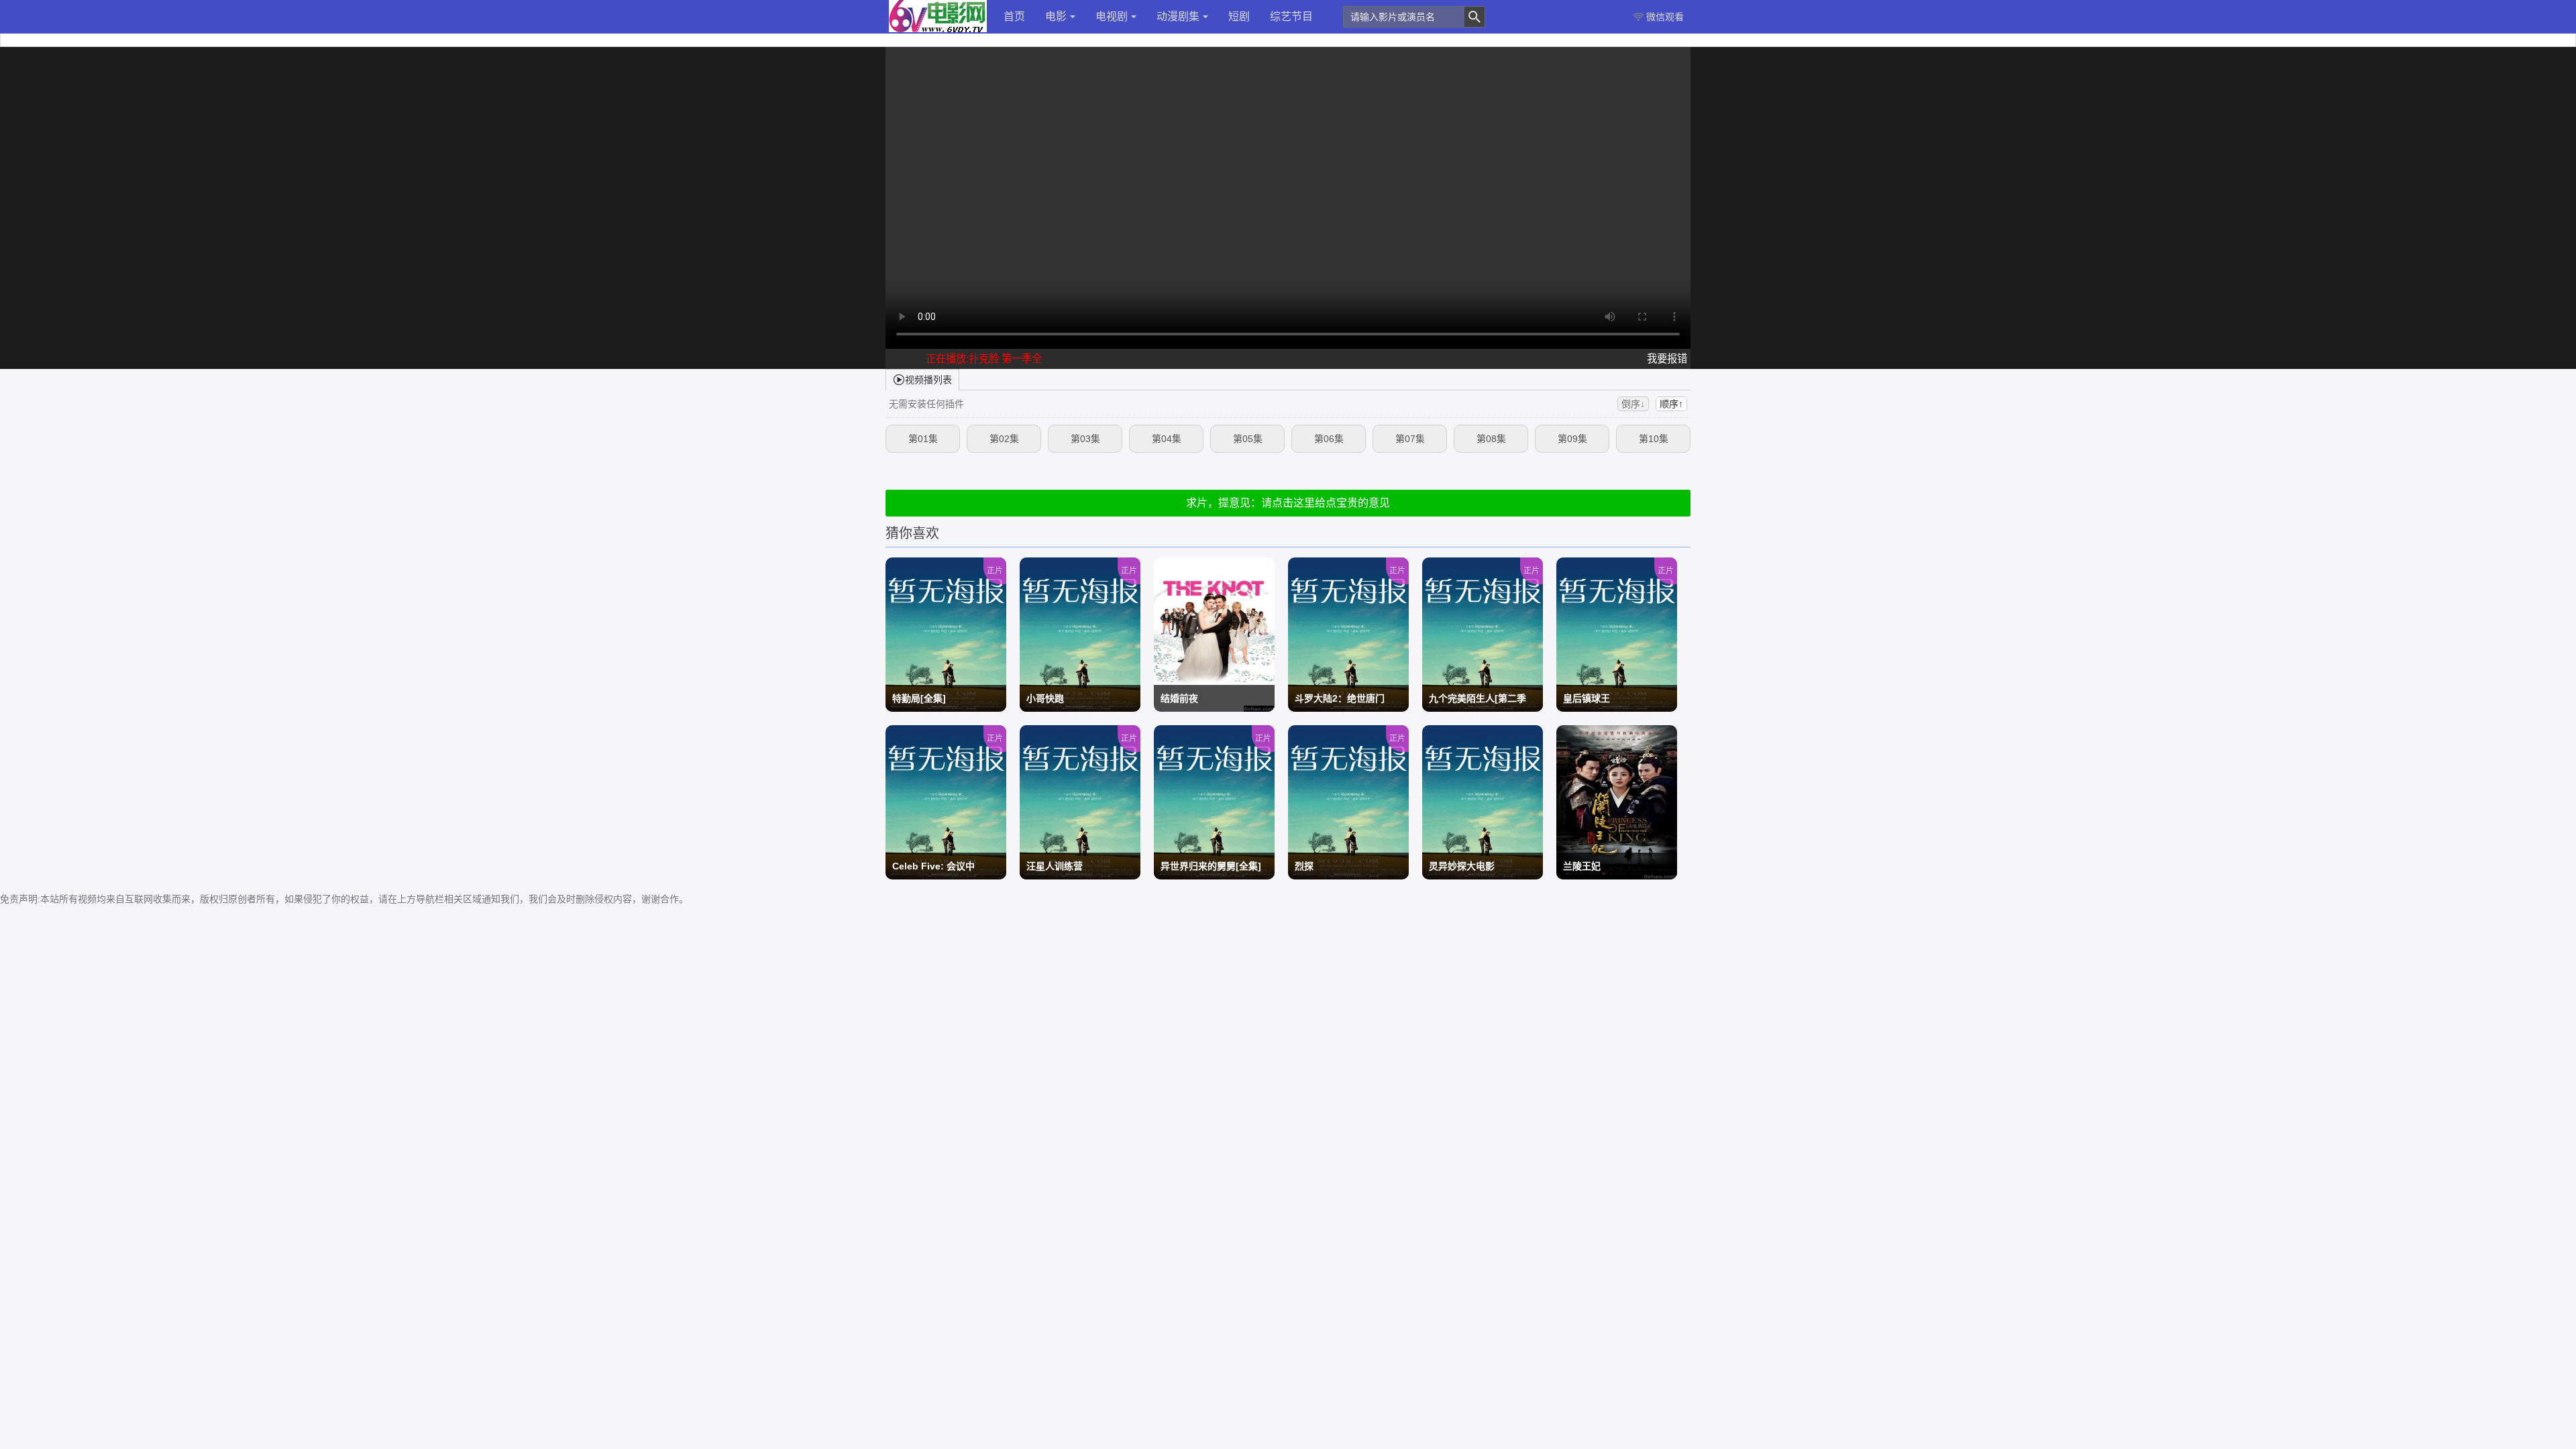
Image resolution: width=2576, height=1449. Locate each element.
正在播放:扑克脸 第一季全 (984, 359)
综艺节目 (1291, 16)
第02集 (1004, 439)
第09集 (1572, 439)
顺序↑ (1671, 404)
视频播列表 (928, 380)
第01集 (923, 439)
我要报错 (1667, 359)
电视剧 (1112, 16)
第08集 (1491, 439)
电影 (1056, 16)
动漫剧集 (1178, 16)
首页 (1014, 16)
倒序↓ (1633, 404)
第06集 (1329, 439)
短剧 (1239, 16)
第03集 (1085, 439)
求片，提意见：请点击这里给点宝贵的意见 (1288, 503)
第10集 (1654, 439)
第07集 (1410, 439)
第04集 (1167, 439)
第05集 (1248, 439)
